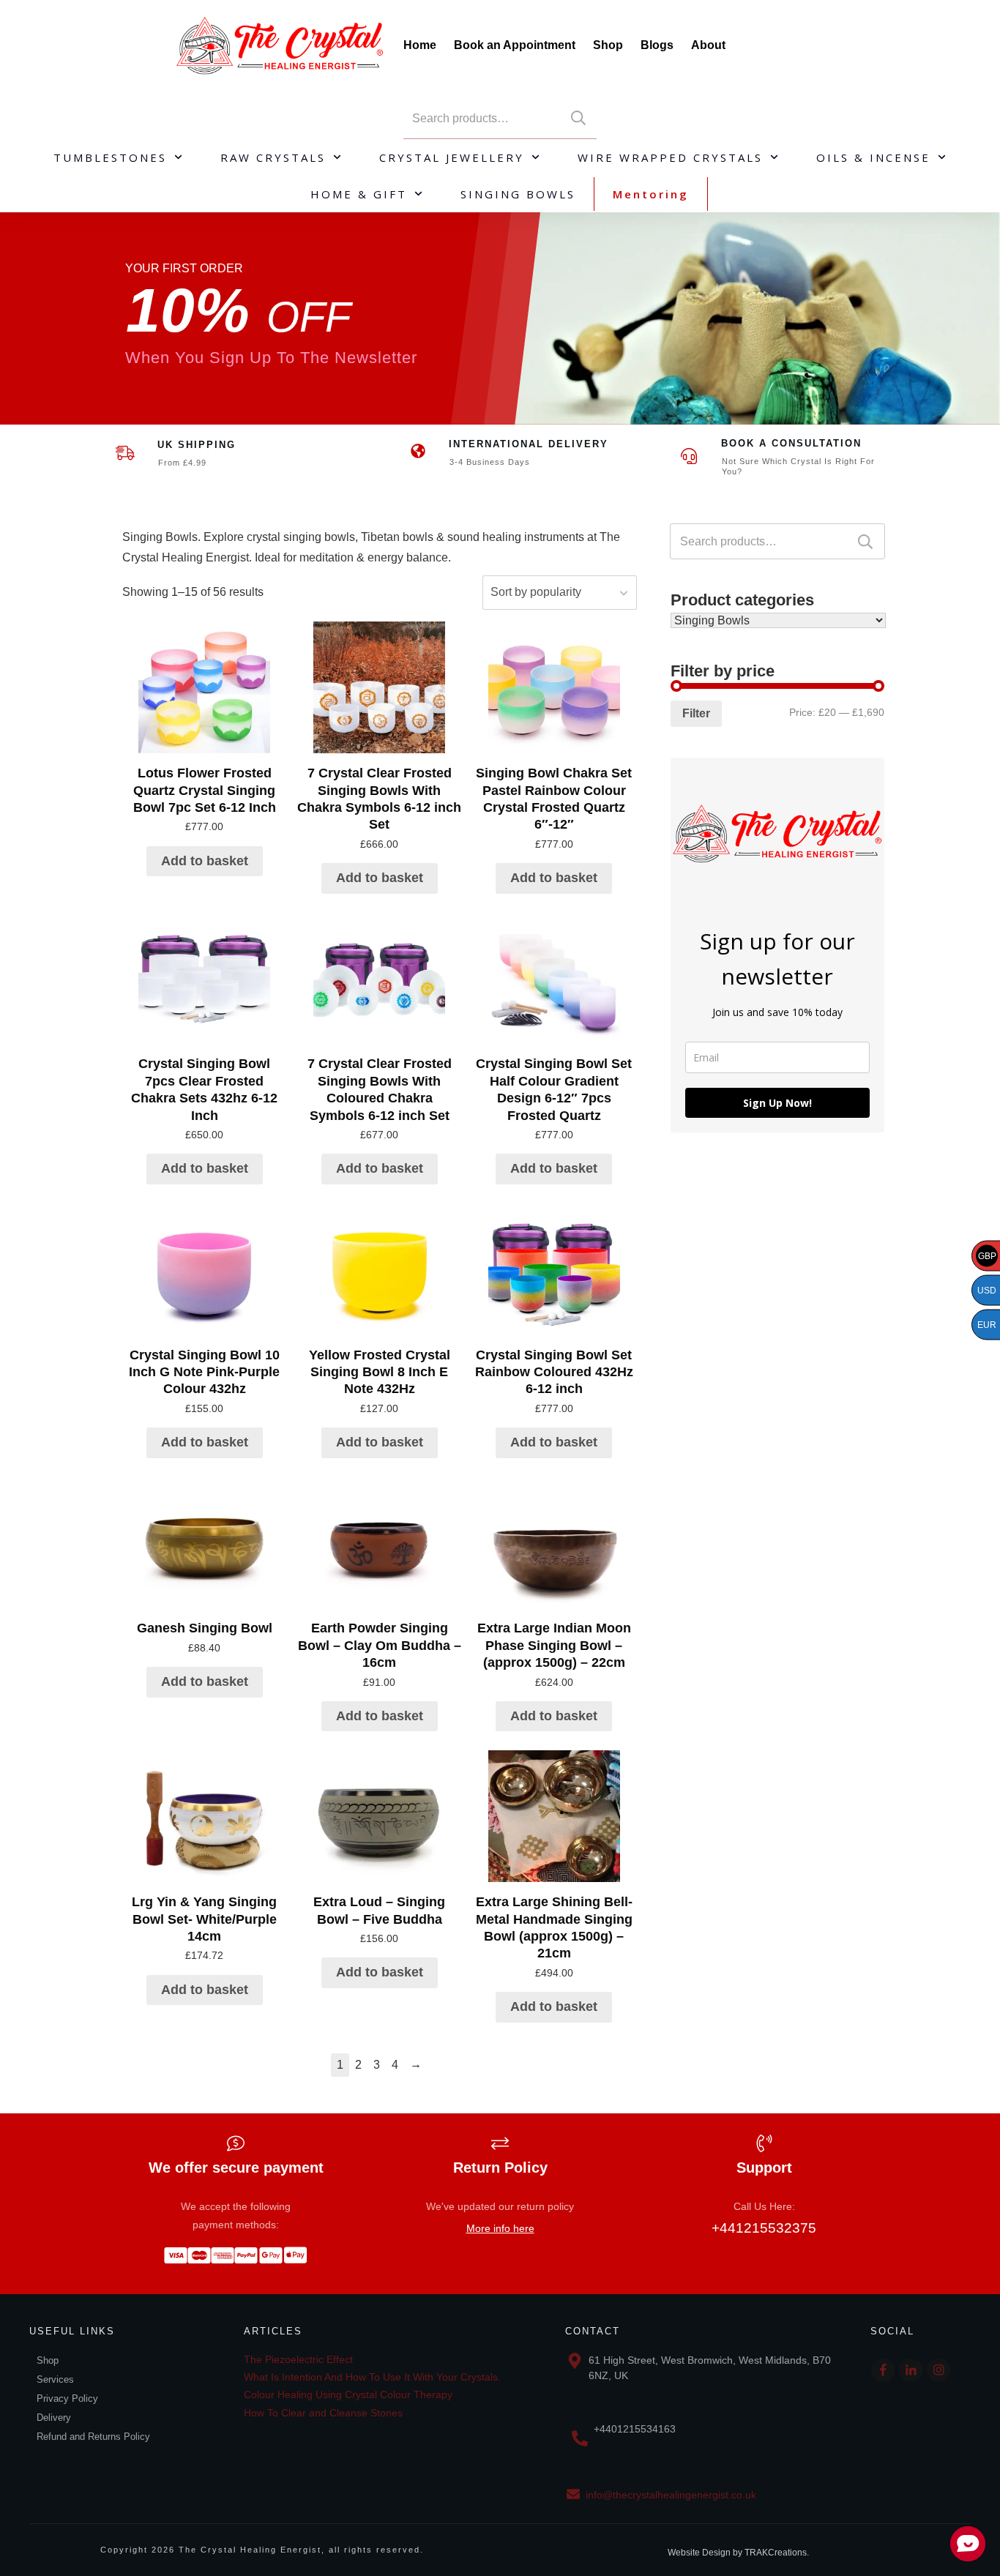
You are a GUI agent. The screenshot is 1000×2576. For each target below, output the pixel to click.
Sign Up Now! (777, 1103)
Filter (696, 713)
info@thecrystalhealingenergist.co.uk (671, 2495)
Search (578, 118)
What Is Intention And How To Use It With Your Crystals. (372, 2377)
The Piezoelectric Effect (298, 2359)
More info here (500, 2228)
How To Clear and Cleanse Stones (323, 2413)
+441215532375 (764, 2228)
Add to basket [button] (205, 861)
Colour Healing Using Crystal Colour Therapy (348, 2394)
